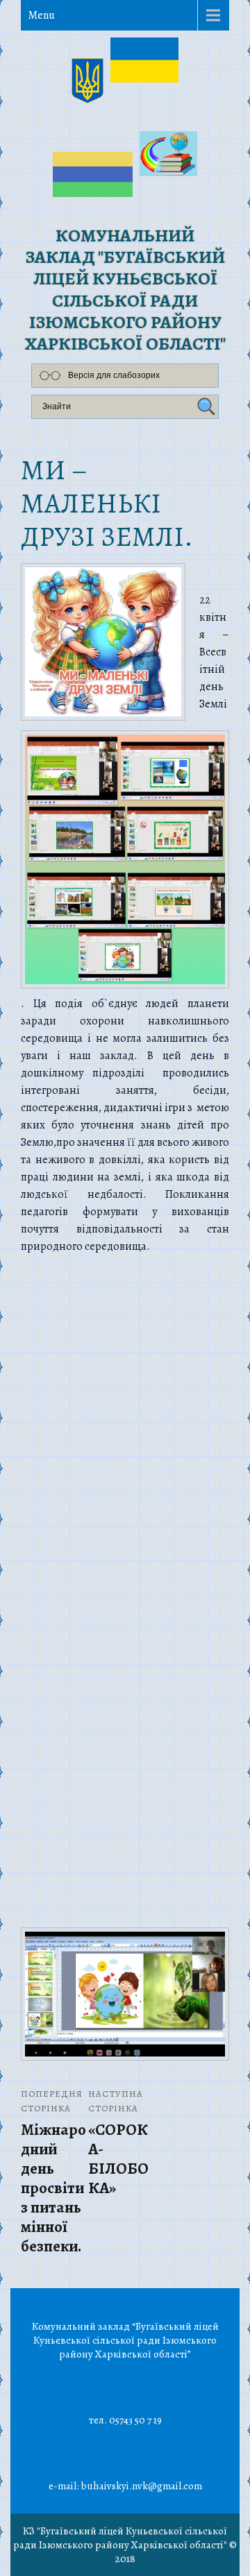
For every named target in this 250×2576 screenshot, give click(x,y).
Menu (41, 15)
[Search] (204, 407)
